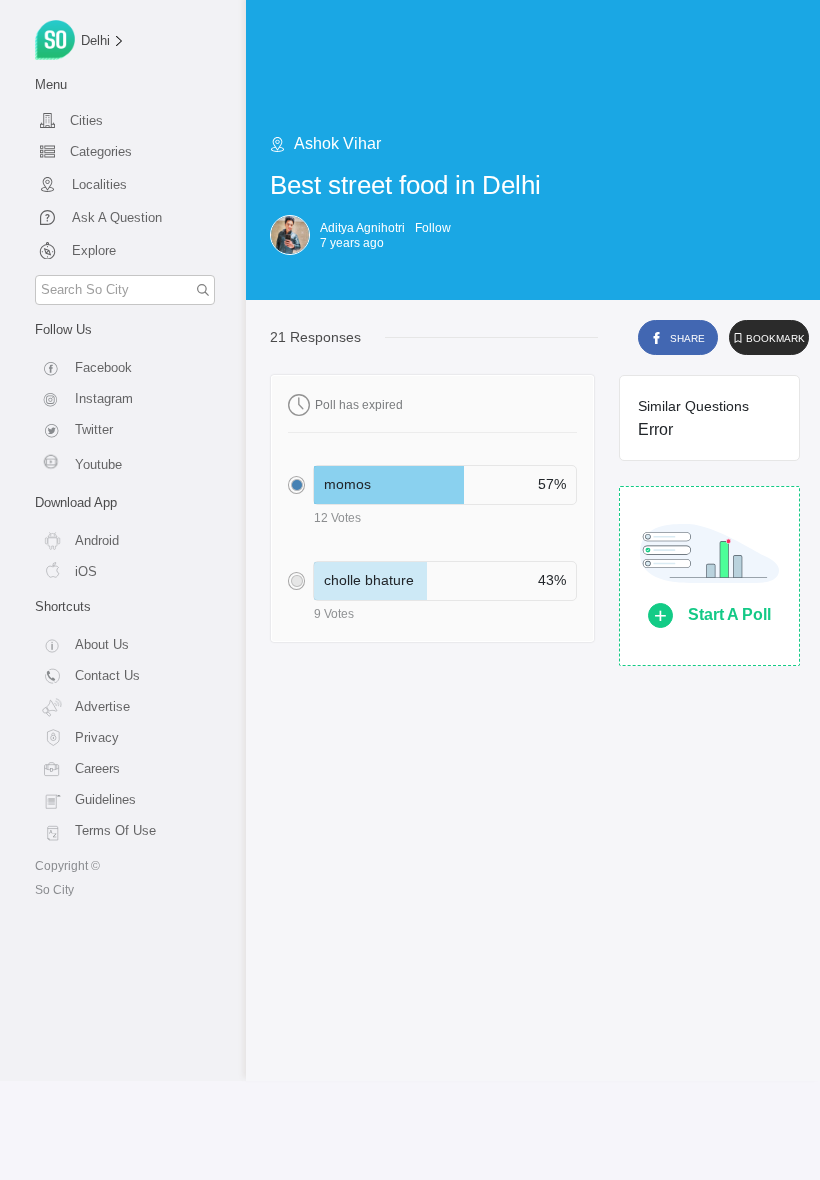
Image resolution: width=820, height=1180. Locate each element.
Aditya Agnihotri (362, 228)
